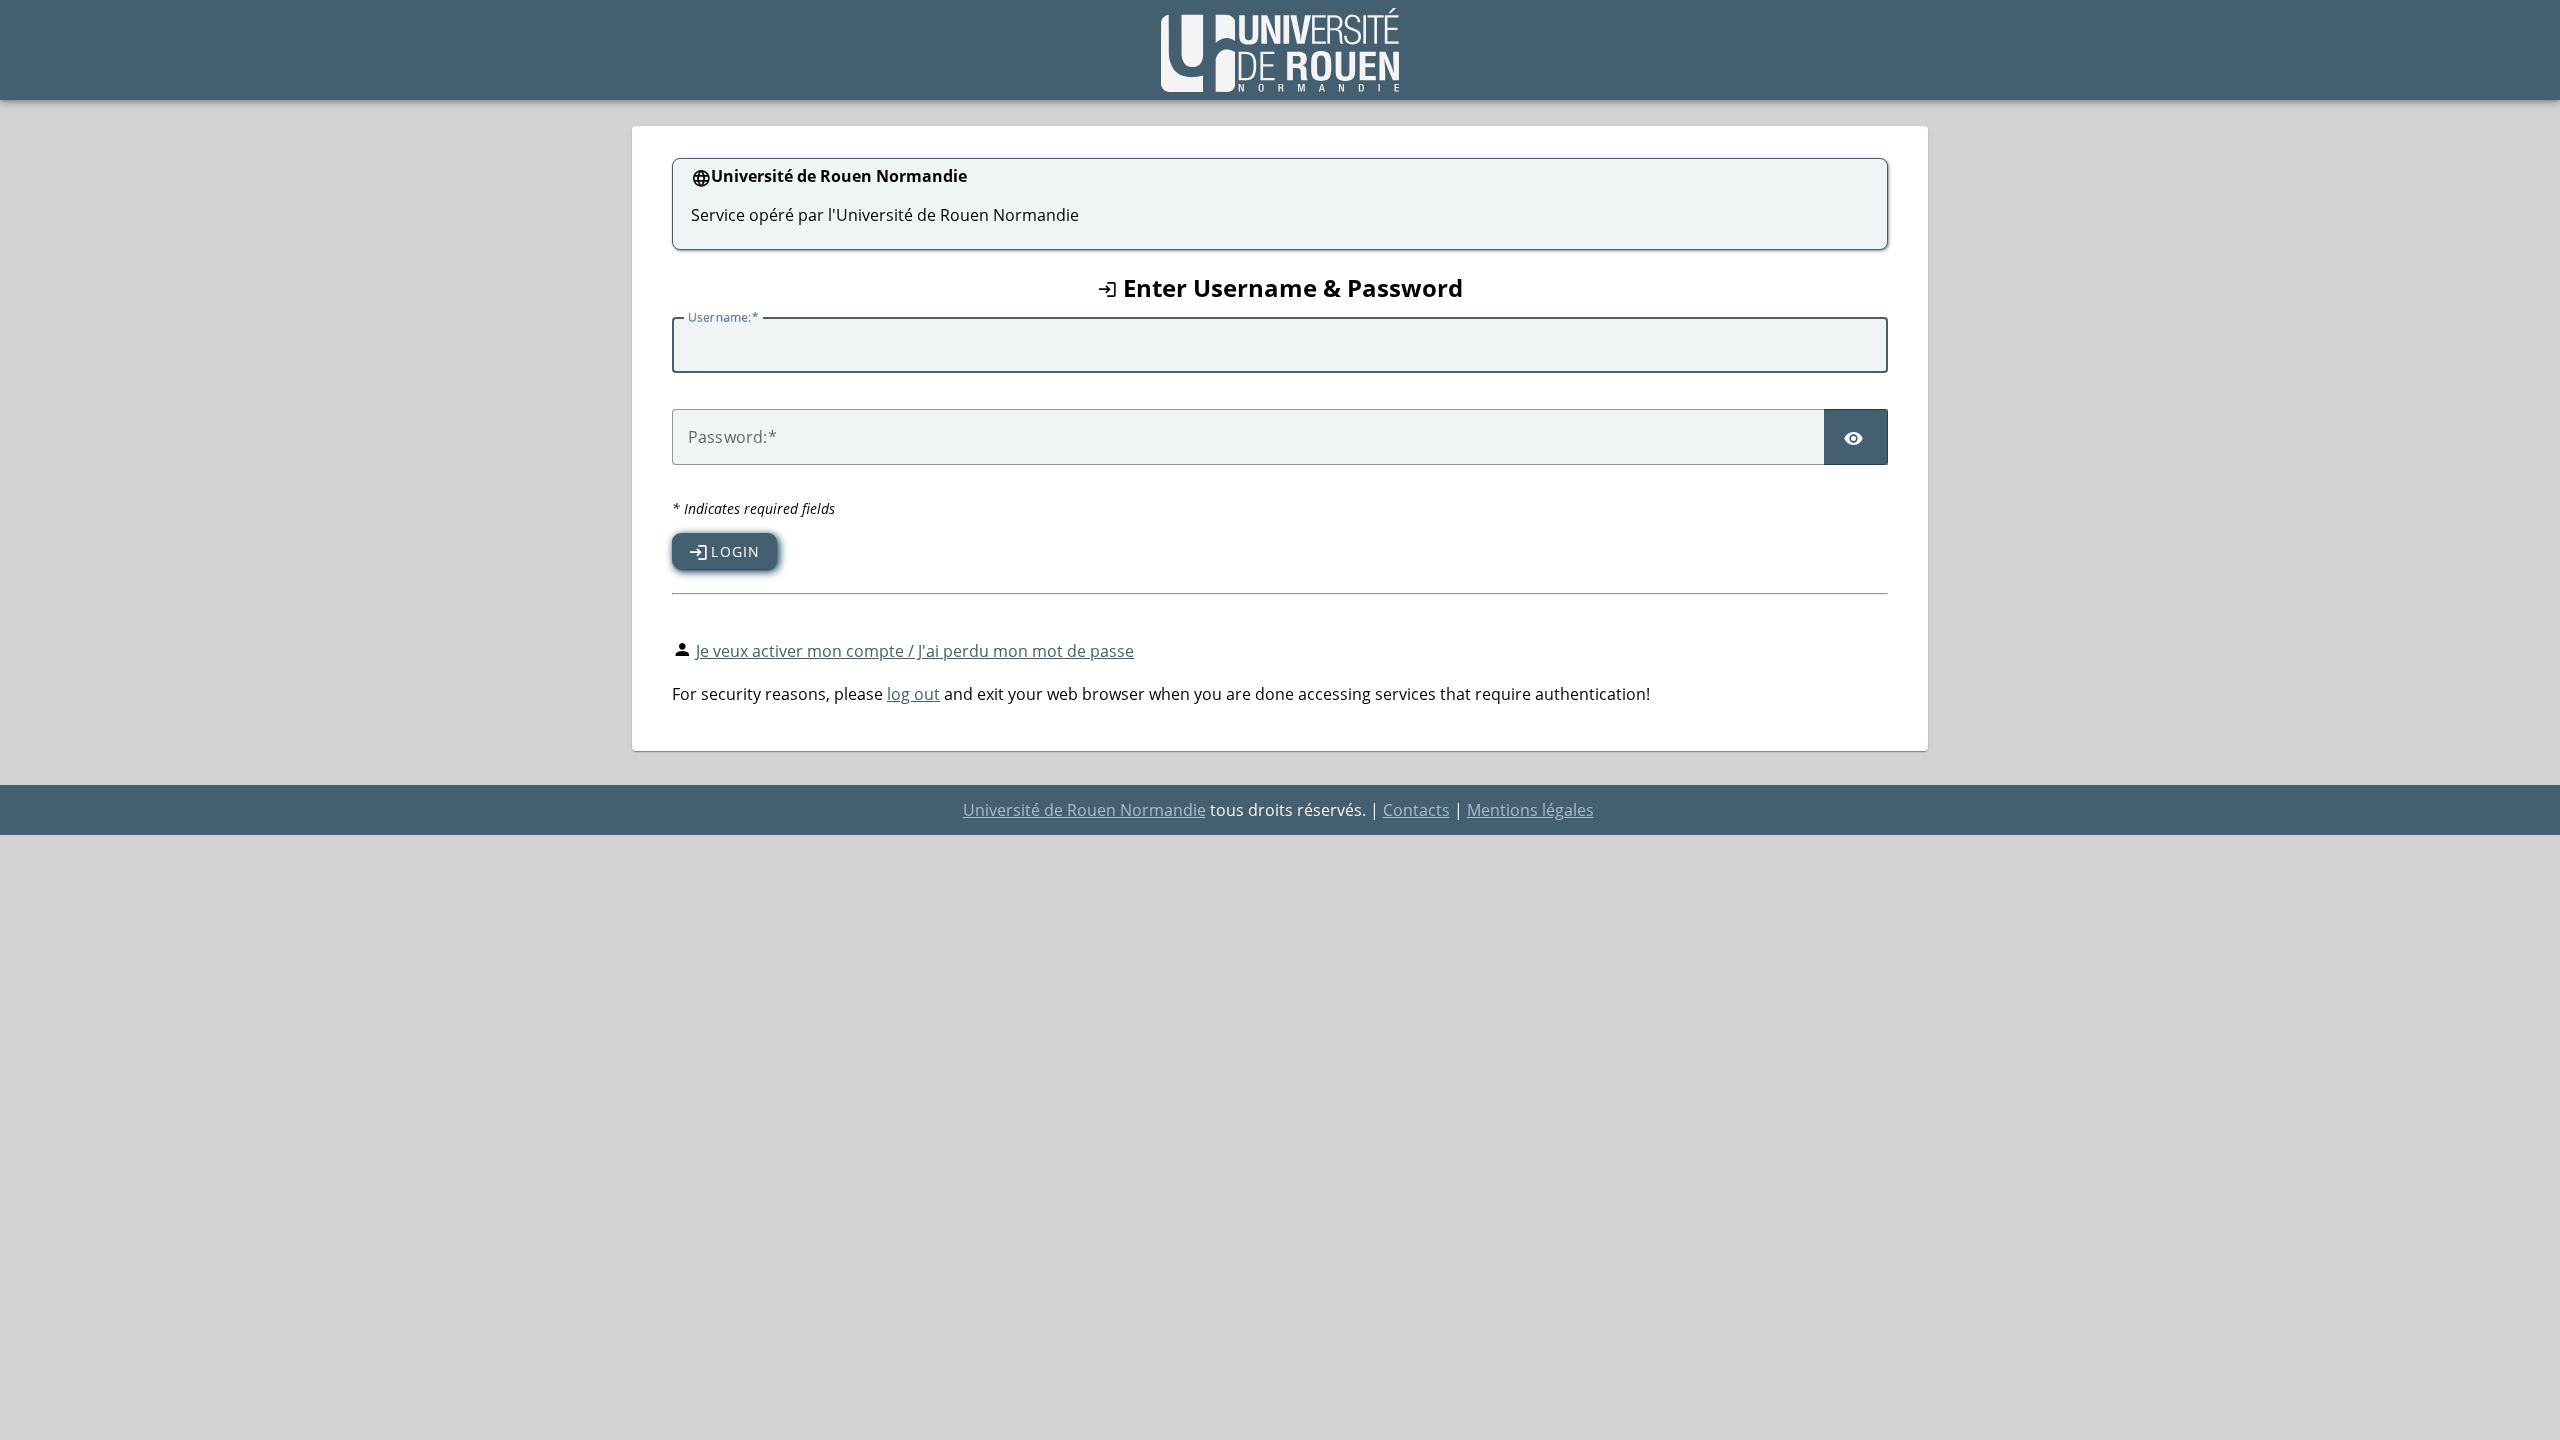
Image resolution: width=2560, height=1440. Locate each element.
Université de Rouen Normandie (1084, 810)
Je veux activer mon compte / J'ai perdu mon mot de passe (915, 651)
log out (913, 694)
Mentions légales (1530, 810)
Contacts (1416, 810)
